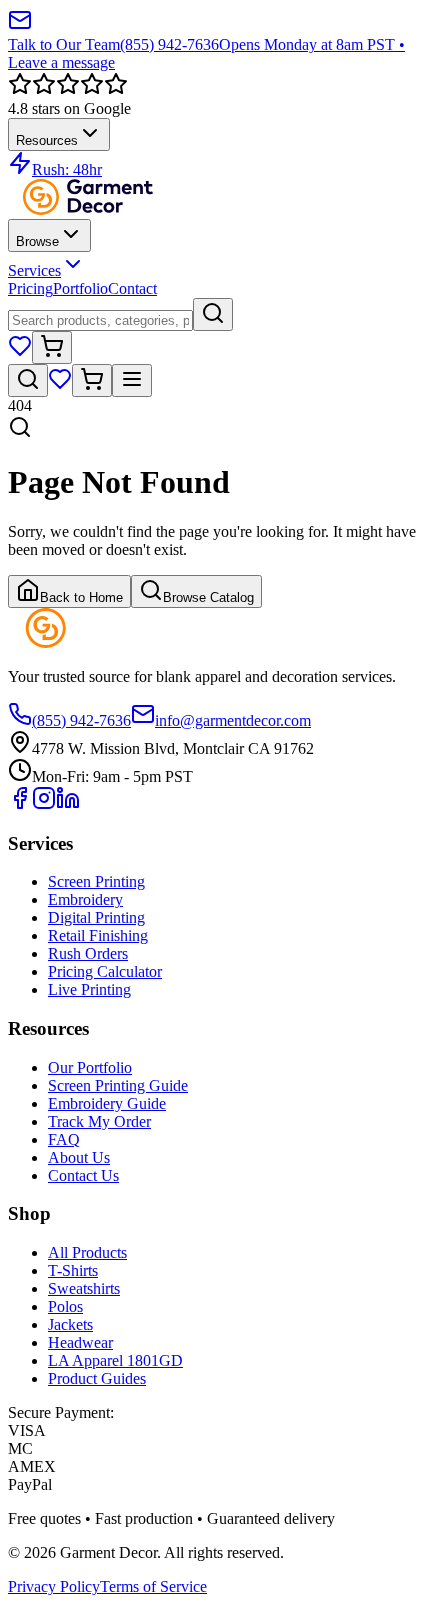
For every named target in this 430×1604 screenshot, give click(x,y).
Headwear (80, 1342)
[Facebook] (20, 804)
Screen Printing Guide (118, 1085)
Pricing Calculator (105, 971)
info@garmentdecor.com (233, 720)
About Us (79, 1157)
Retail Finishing (98, 935)
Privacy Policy (54, 1586)
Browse (37, 241)
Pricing (30, 288)
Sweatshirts (84, 1288)
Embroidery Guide (107, 1103)
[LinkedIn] (68, 804)
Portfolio (80, 288)
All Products (87, 1252)
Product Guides (97, 1378)
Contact (132, 288)
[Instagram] (44, 804)
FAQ (64, 1139)
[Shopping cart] (52, 347)
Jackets (70, 1324)
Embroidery (85, 899)
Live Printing (89, 989)
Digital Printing (96, 917)
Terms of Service (153, 1586)
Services (34, 270)
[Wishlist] (20, 352)
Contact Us (83, 1175)
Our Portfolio (90, 1067)
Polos (65, 1306)
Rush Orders (88, 953)
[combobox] (100, 320)
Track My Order (99, 1121)
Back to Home (81, 597)
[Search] (213, 314)
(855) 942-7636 (81, 720)
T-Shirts (73, 1270)
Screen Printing (96, 881)
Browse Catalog (208, 597)
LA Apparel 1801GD (115, 1360)
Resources (47, 140)
